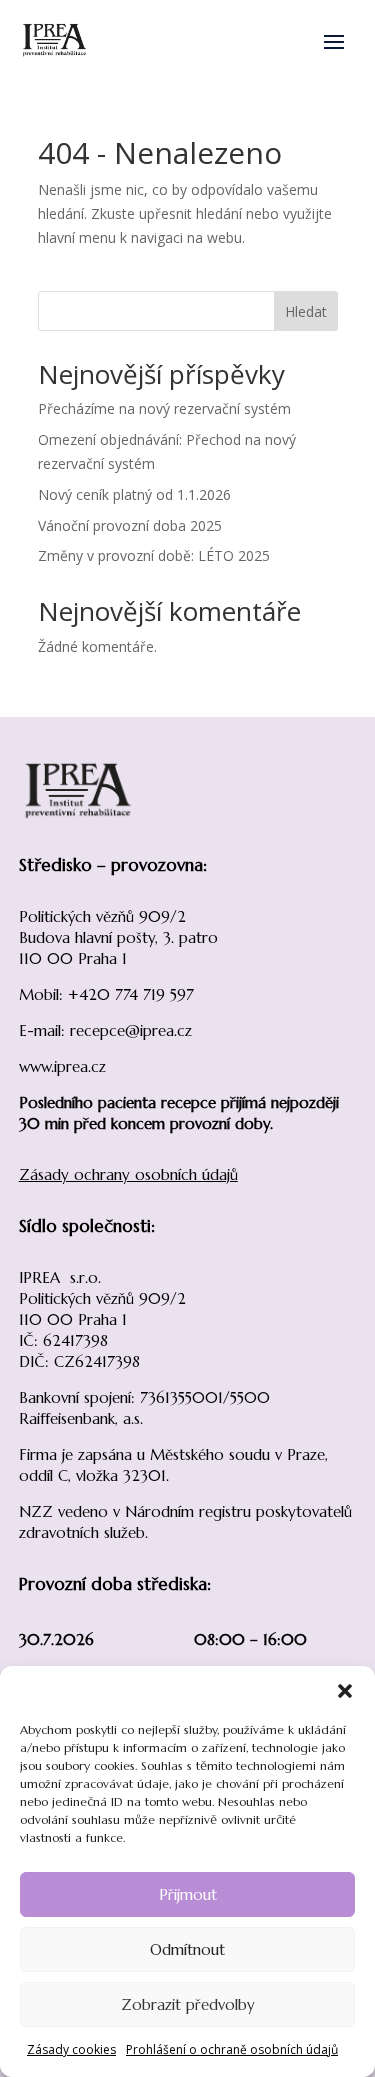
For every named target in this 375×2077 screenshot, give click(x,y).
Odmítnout (187, 1949)
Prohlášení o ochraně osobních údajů (232, 2049)
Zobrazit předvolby (188, 2004)
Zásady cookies (71, 2049)
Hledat (306, 311)
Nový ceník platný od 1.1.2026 (134, 494)
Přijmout (188, 1894)
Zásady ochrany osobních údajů (128, 1174)
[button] (345, 1691)
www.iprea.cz (62, 1066)
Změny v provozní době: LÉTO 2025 (154, 555)
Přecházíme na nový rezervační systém (164, 408)
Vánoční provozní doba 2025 (130, 525)
